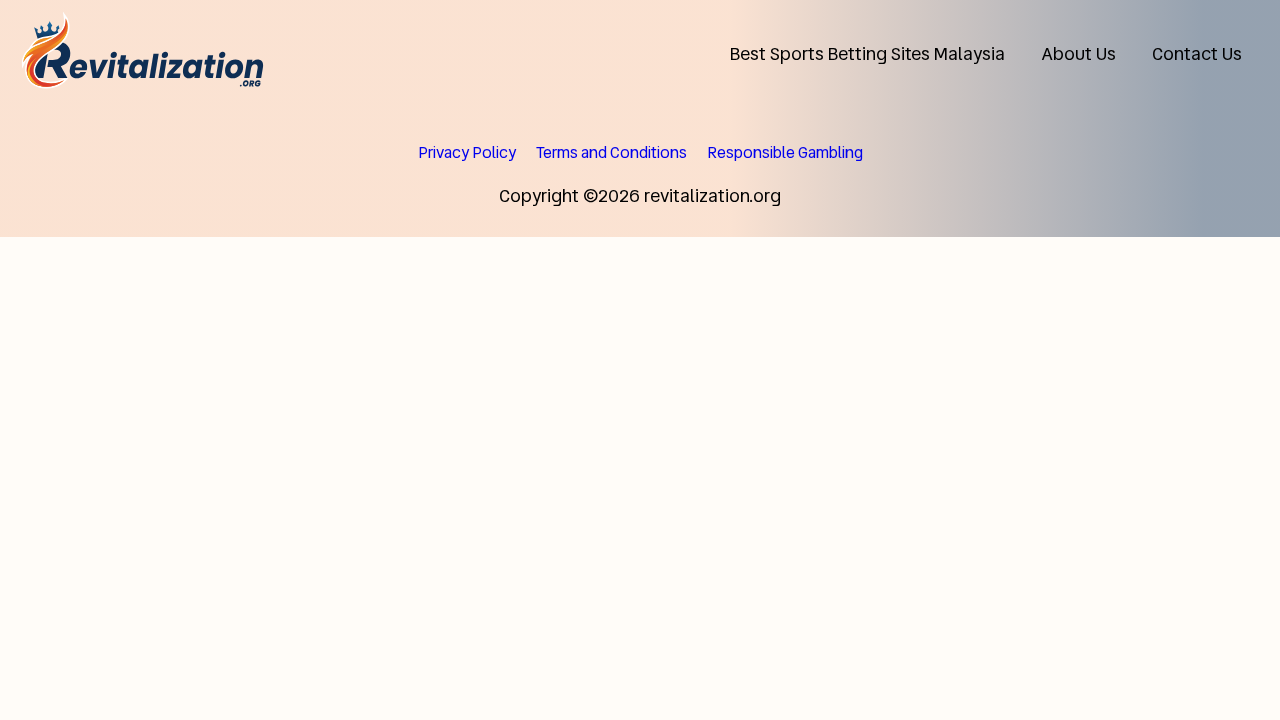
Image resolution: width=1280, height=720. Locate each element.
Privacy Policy (467, 152)
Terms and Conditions (611, 152)
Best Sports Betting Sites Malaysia (867, 53)
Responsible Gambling (785, 152)
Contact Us (1197, 53)
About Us (1078, 53)
